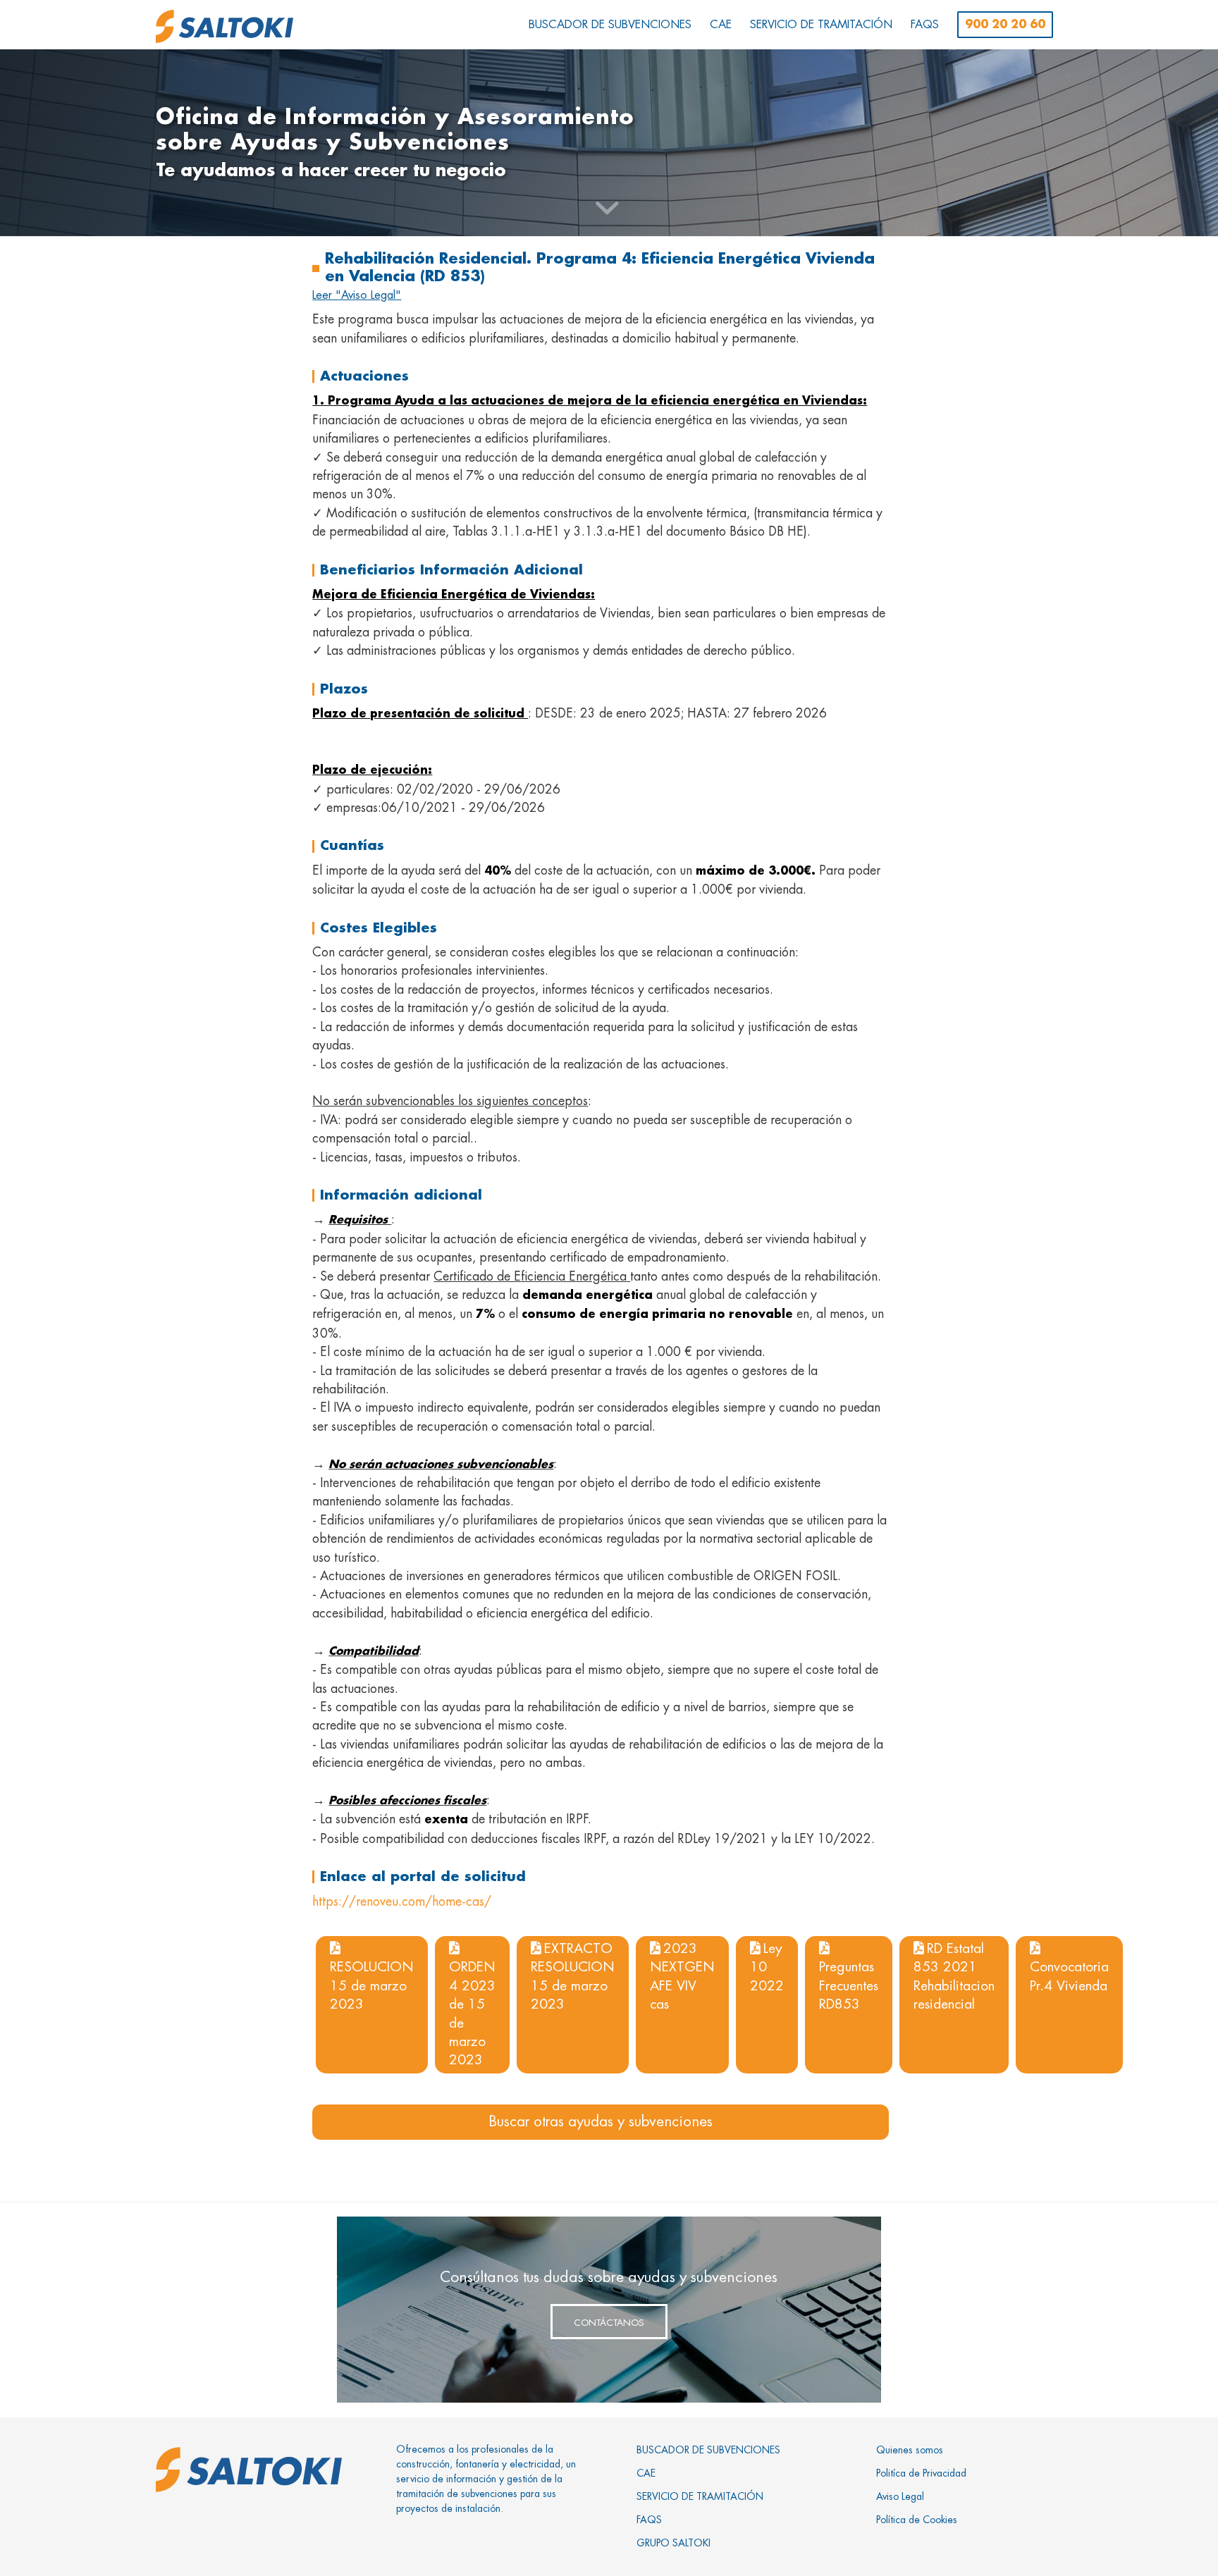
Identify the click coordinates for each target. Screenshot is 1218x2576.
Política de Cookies (917, 2520)
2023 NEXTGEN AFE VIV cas (682, 1976)
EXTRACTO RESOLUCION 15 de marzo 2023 (573, 1976)
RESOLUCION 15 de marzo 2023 (372, 1985)
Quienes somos (910, 2450)
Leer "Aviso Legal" (357, 295)
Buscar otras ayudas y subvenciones (601, 2122)
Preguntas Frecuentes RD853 (849, 1985)
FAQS (649, 2520)
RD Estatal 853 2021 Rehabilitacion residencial (954, 1976)
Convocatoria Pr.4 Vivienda (1069, 1976)
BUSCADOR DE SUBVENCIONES (708, 2450)
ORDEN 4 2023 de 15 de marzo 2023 (472, 2013)
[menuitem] (610, 25)
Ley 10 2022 (767, 1967)
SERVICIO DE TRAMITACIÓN (700, 2496)
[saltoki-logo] (224, 26)
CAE (646, 2473)
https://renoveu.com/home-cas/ (402, 1902)
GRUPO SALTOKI (673, 2543)
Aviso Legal (900, 2496)
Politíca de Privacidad (921, 2473)
